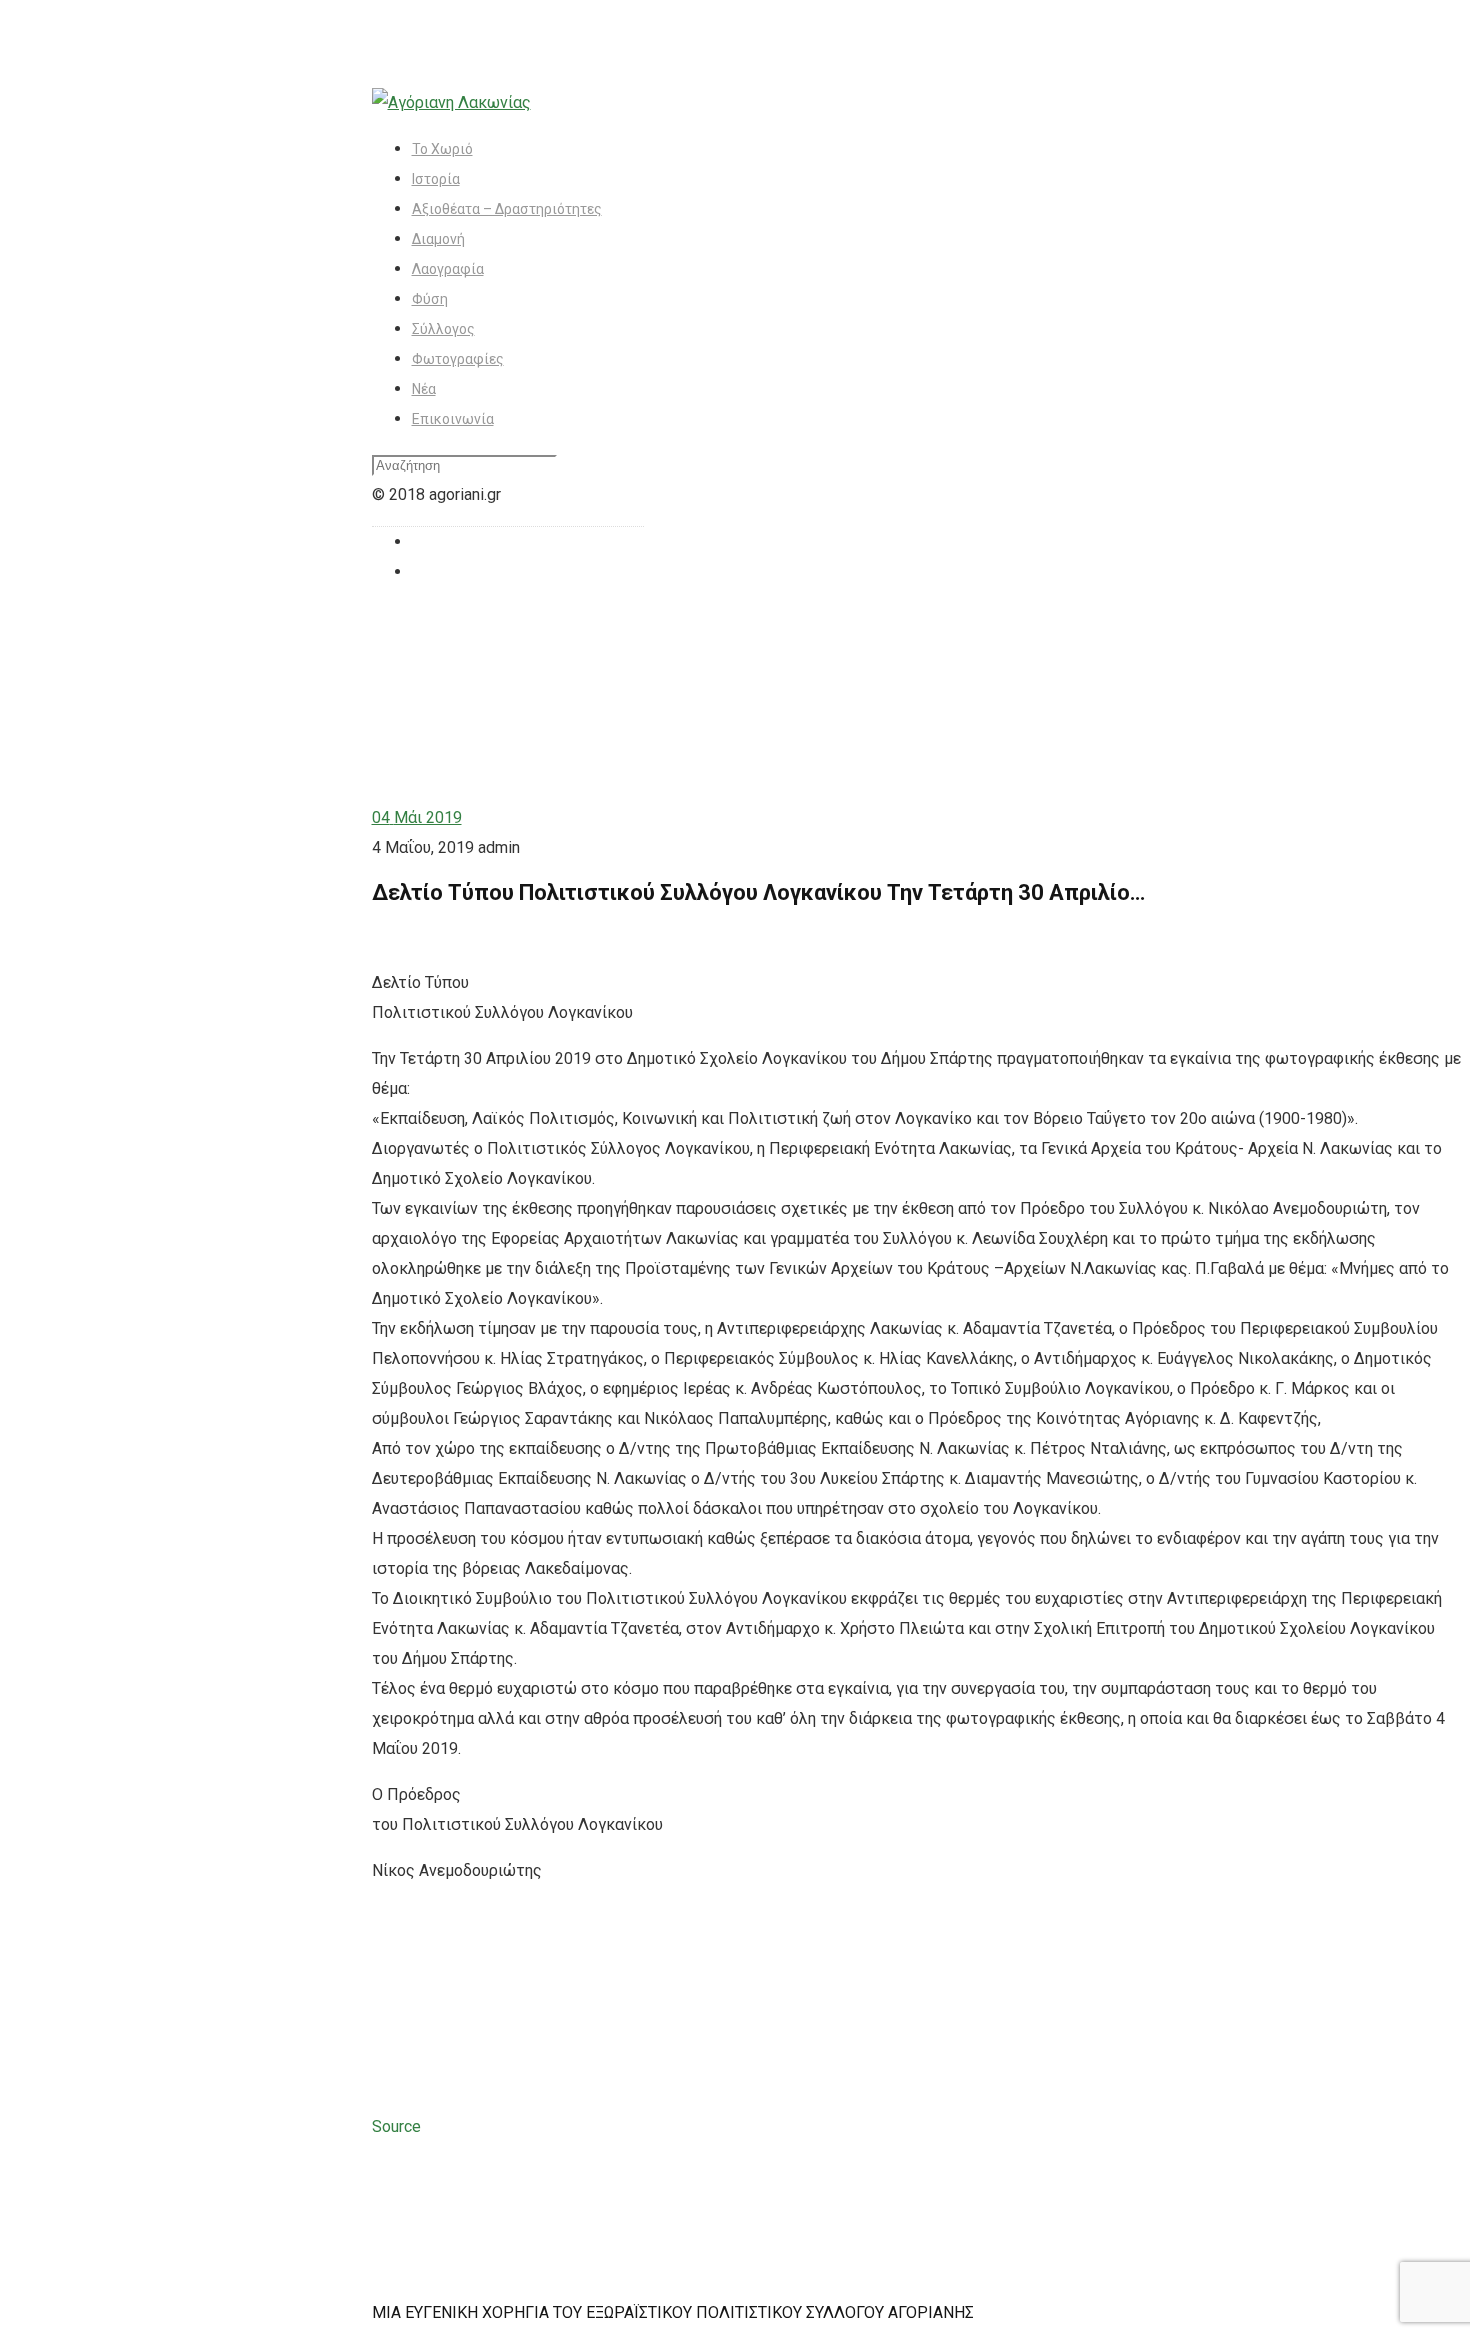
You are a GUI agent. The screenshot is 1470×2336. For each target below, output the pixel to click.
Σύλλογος (443, 329)
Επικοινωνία (453, 419)
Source (396, 2126)
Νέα (424, 389)
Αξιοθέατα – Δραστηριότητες (507, 209)
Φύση (430, 299)
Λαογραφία (448, 269)
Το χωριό (442, 149)
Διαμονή (438, 239)
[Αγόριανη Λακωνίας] (451, 102)
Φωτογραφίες (458, 359)
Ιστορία (436, 179)
